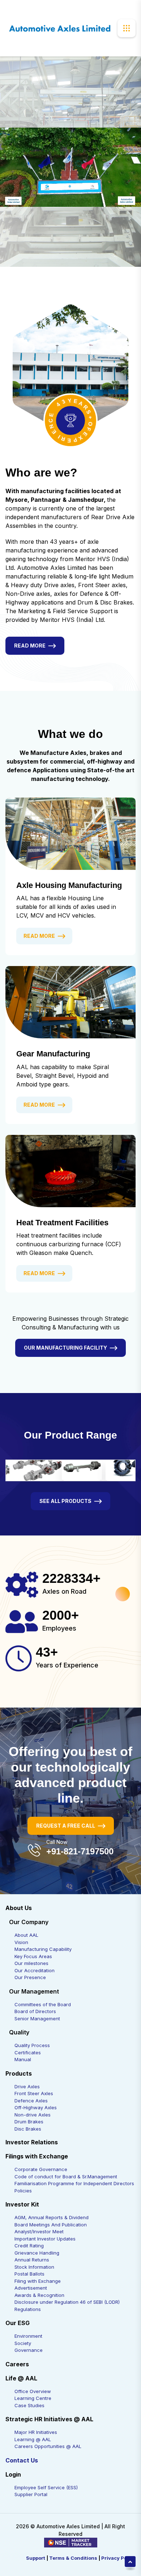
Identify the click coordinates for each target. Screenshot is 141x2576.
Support (36, 2558)
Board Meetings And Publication (51, 2225)
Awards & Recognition (39, 2295)
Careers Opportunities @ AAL (48, 2446)
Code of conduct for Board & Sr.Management (66, 2176)
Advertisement (31, 2288)
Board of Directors (35, 2011)
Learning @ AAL (33, 2439)
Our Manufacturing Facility (65, 1348)
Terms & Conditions (73, 2558)
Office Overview (33, 2391)
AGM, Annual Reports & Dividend (52, 2217)
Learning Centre (33, 2398)
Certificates (28, 2052)
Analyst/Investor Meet (39, 2231)
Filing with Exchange (38, 2281)
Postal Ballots (29, 2274)
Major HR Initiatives (36, 2432)
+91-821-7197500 (80, 1851)
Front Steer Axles (34, 2093)
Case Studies (29, 2405)
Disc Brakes (28, 2129)
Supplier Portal (31, 2494)
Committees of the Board (43, 2004)
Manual (23, 2059)
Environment (28, 2336)
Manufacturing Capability (43, 1949)
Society (23, 2343)
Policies (23, 2191)
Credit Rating (29, 2246)
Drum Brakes (29, 2122)
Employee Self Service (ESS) (46, 2487)
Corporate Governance (41, 2169)
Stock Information (34, 2267)
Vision (21, 1942)
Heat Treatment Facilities (62, 1223)
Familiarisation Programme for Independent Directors (74, 2183)
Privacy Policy (118, 2558)
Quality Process (32, 2045)
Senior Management (37, 2018)
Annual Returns (32, 2260)
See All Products (65, 1501)
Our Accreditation (35, 1970)
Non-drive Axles (33, 2115)
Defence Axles (31, 2101)
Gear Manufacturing (53, 1054)
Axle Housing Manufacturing (69, 885)
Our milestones (31, 1963)
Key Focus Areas (33, 1956)
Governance (29, 2350)
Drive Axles (27, 2086)
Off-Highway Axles (36, 2107)
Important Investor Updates (45, 2239)
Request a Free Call (66, 1826)
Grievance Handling (37, 2253)
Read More (30, 646)
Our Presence (30, 1977)
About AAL (26, 1935)
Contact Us (22, 2460)
